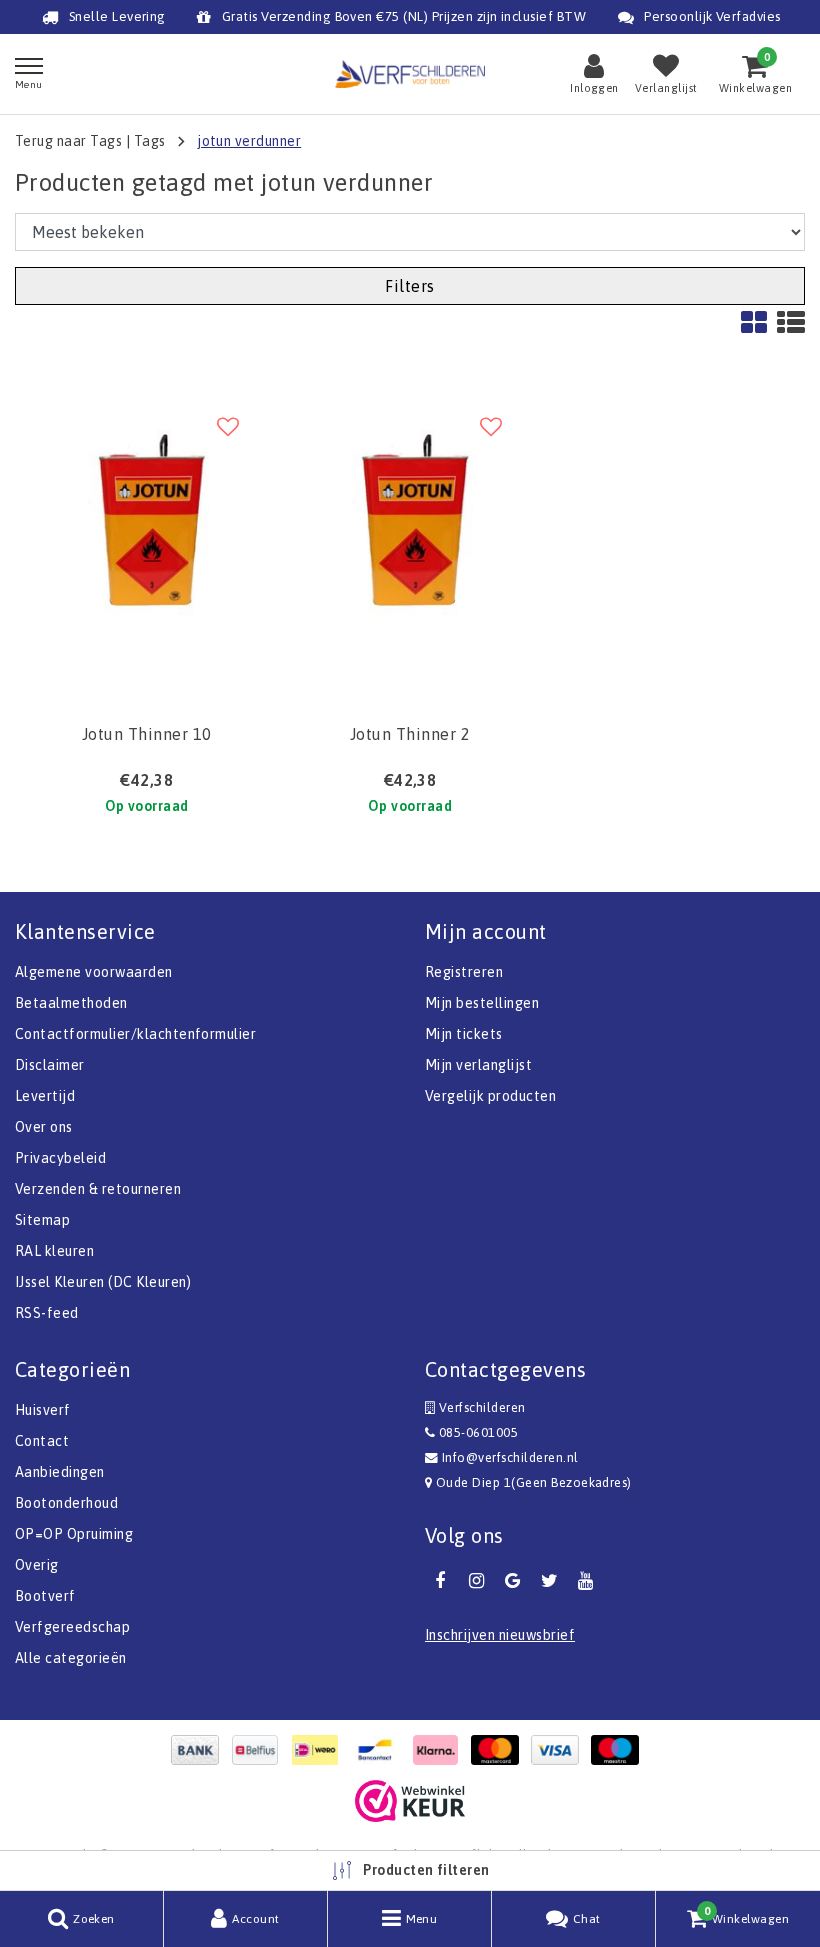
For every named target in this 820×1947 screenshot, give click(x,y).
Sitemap (42, 1220)
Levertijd (45, 1096)
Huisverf (43, 1410)
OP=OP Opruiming (74, 1534)
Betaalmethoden (71, 1003)
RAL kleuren (54, 1251)
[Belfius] (260, 1750)
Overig (37, 1565)
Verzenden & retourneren (98, 1189)
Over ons (44, 1127)
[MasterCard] (500, 1750)
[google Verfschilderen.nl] (513, 1581)
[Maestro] (620, 1750)
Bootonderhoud (66, 1503)
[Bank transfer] (200, 1750)
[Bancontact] (380, 1750)
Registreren (464, 972)
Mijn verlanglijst (478, 1065)
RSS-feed (47, 1313)
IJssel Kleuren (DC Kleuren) (103, 1282)
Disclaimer (50, 1065)
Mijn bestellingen (482, 1003)
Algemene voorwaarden (94, 972)
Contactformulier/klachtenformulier (135, 1034)
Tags (150, 141)
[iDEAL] (320, 1750)
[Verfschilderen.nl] (410, 73)
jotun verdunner (249, 141)
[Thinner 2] (409, 532)
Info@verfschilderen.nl (510, 1457)
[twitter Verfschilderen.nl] (549, 1581)
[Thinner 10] (146, 532)
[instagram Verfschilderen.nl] (476, 1581)
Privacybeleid (60, 1158)
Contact (42, 1441)
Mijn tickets (464, 1034)
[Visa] (560, 1750)
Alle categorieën (71, 1658)
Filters (409, 286)
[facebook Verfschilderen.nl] (440, 1581)
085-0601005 (476, 1432)
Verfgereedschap (72, 1627)
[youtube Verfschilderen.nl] (586, 1581)
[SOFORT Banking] (440, 1750)
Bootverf (45, 1596)
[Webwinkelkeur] (410, 1801)
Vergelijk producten (490, 1096)
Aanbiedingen (60, 1472)
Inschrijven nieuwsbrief (500, 1635)
